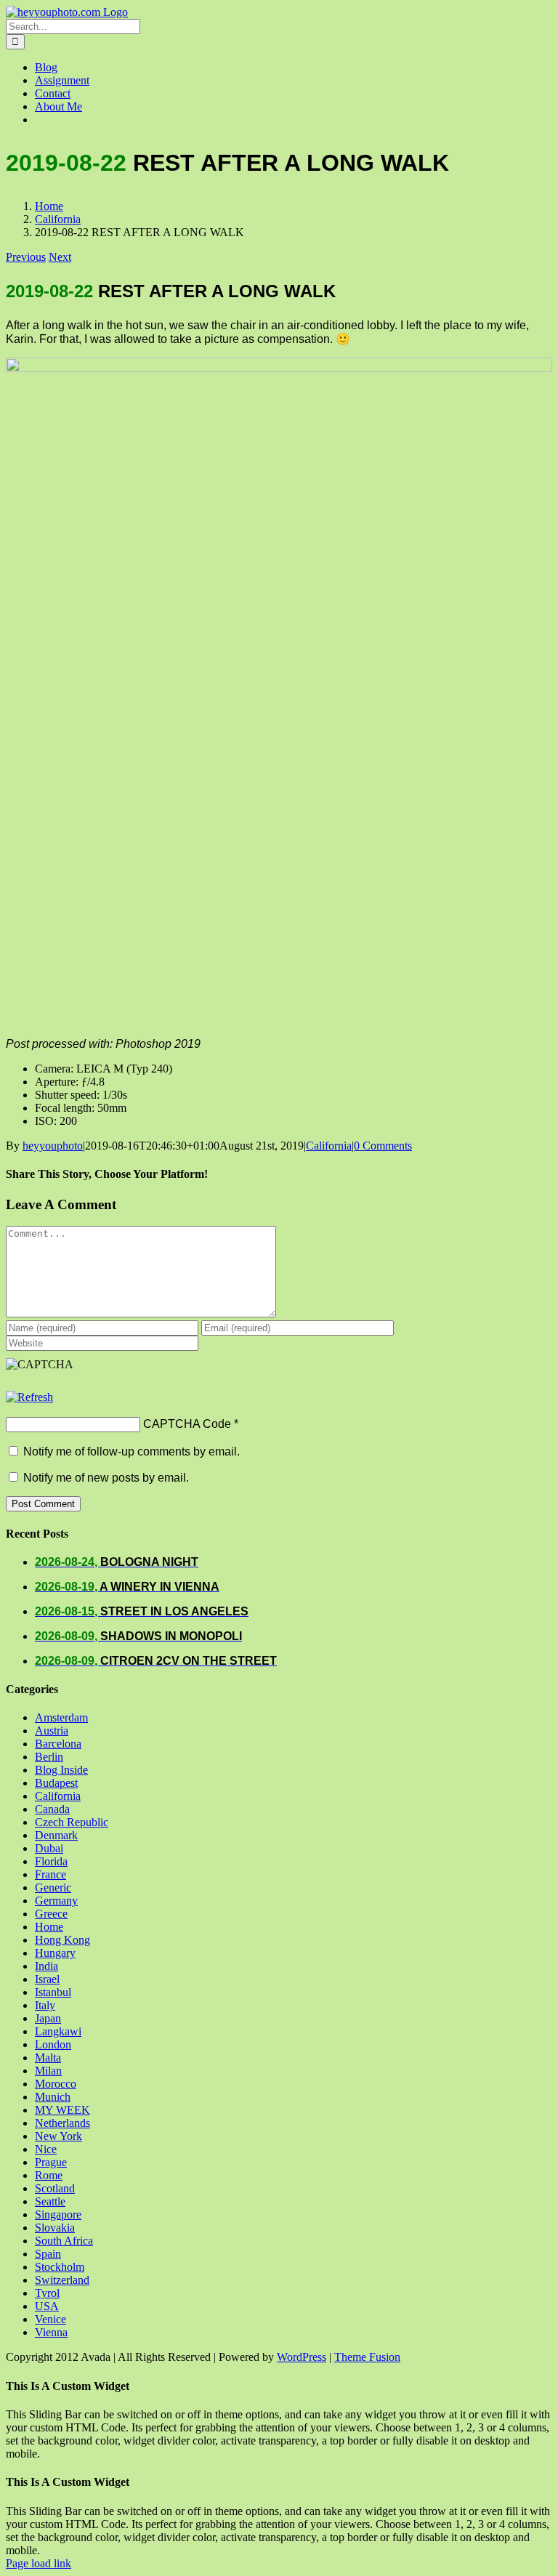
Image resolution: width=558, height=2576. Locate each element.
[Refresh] (29, 1397)
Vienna (51, 2332)
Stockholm (60, 2267)
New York (58, 2136)
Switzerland (62, 2280)
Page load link (39, 2563)
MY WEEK (62, 2110)
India (46, 1966)
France (50, 1874)
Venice (50, 2319)
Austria (52, 1731)
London (53, 2044)
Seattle (50, 2201)
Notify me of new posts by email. (106, 1478)
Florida (51, 1861)
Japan (48, 2018)
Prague (51, 2162)
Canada (52, 1809)
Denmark (56, 1835)
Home (49, 1927)
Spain (48, 2254)
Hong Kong (62, 1940)
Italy (45, 2005)
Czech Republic (72, 1822)
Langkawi (58, 2031)
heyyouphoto (53, 1146)
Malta (48, 2058)
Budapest (56, 1783)
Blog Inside (61, 1770)
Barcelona (58, 1744)
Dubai (49, 1848)
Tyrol (47, 2293)
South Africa (64, 2241)
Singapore (58, 2214)
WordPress (302, 2357)
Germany (56, 1901)
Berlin (49, 1757)
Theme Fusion (367, 2357)
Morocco (56, 2084)
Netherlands (62, 2123)
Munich (53, 2097)
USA (47, 2306)
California (329, 1146)
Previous (26, 257)
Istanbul (53, 1992)
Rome (49, 2175)
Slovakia (55, 2228)
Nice (46, 2149)
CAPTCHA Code (187, 1424)
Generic (53, 1887)
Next (60, 257)
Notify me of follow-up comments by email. (132, 1451)
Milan (48, 2071)
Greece (51, 1914)
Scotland (55, 2188)
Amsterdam (61, 1717)
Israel (47, 1979)
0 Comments (383, 1146)
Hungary (55, 1953)
